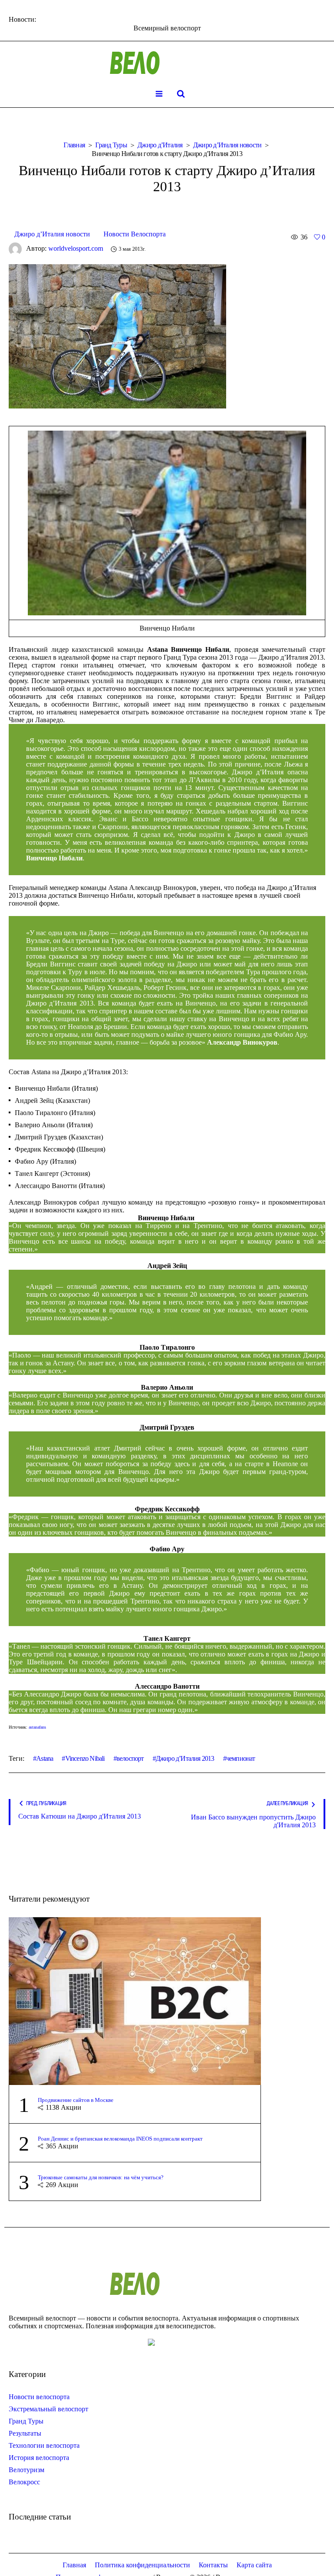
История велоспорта (39, 2458)
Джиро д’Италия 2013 (185, 1758)
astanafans (37, 1727)
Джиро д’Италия (160, 145)
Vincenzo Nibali (85, 1758)
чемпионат (241, 1758)
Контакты (213, 2565)
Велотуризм (27, 2470)
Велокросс (24, 2482)
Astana (45, 1758)
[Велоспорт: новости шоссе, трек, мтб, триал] (167, 63)
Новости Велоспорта (135, 234)
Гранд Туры (111, 145)
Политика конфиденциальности (142, 2565)
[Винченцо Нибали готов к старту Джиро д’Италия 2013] (117, 336)
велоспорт (130, 1758)
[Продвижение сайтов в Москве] (135, 2000)
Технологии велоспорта (44, 2445)
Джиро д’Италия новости (227, 145)
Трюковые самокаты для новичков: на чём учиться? (101, 2177)
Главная (74, 145)
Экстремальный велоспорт (48, 2409)
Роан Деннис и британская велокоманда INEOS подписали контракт (120, 2139)
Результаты (25, 2433)
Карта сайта (254, 2565)
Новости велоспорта (39, 2397)
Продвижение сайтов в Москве (76, 2100)
